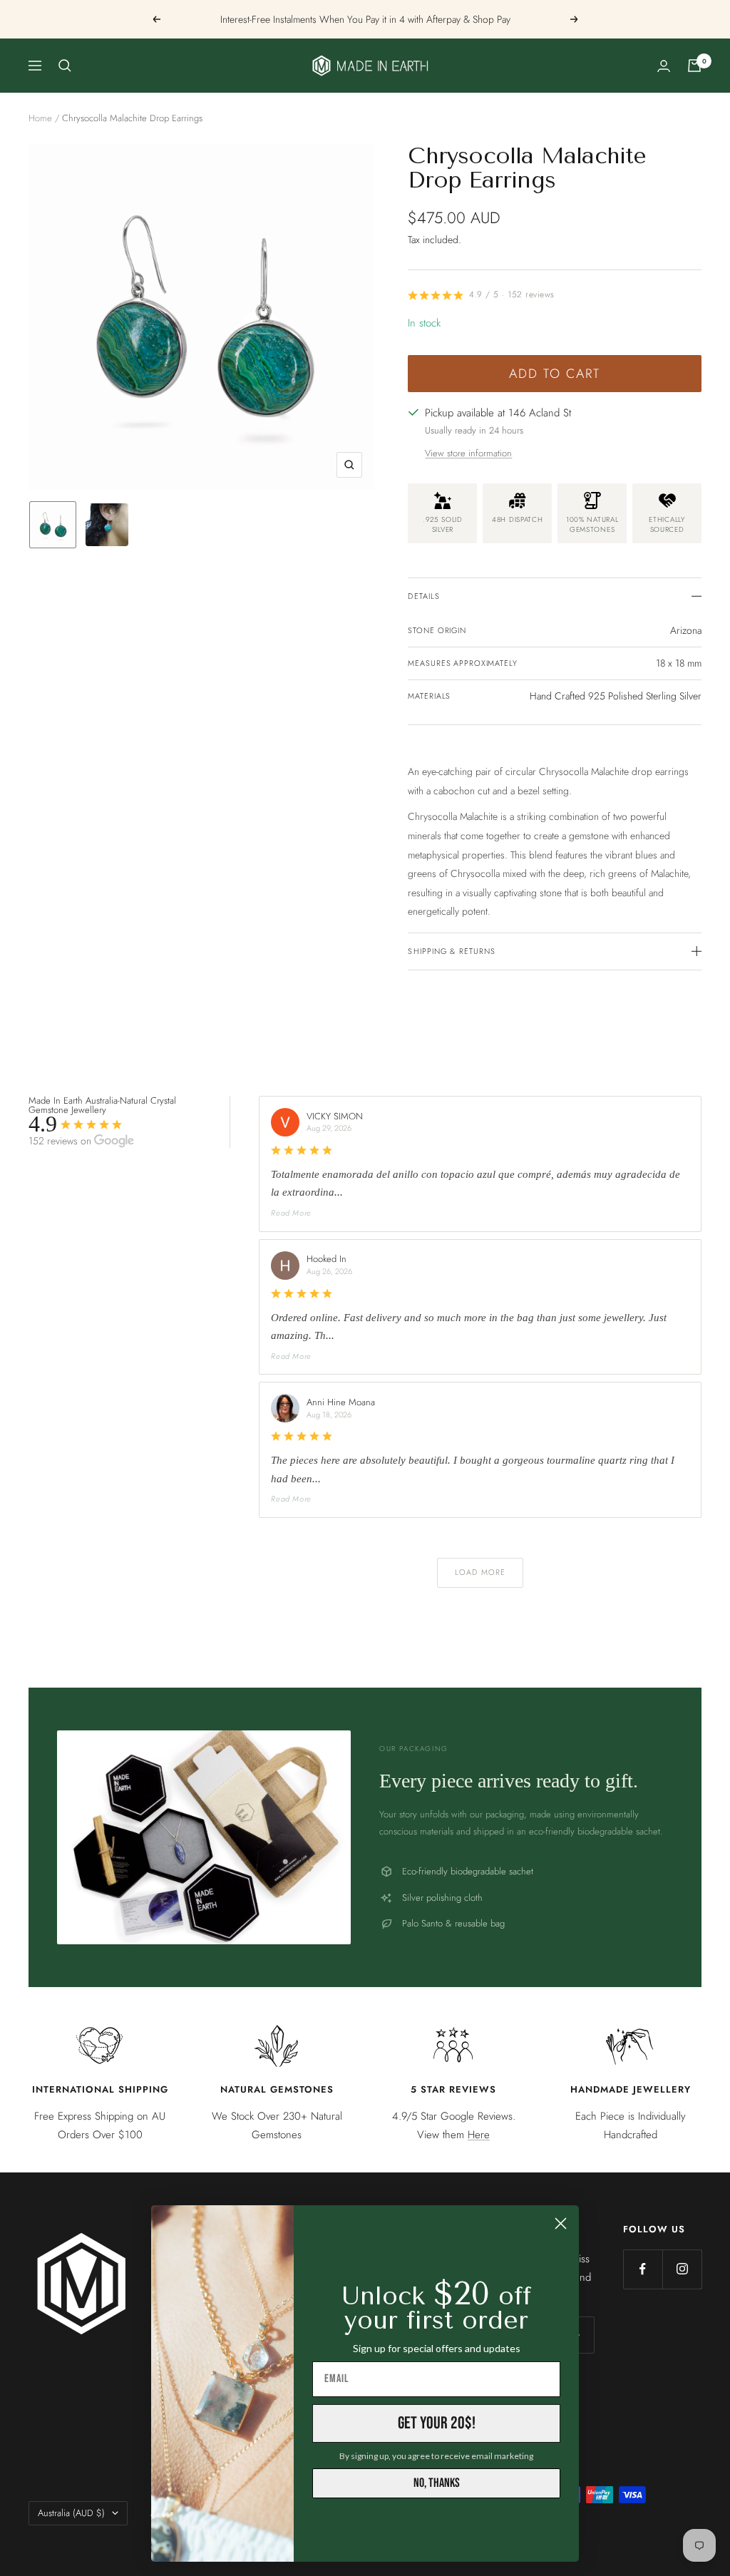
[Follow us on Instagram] (682, 2269)
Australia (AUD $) (71, 2513)
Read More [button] (291, 1213)
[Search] (65, 66)
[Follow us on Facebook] (643, 2269)
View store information (468, 453)
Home (40, 118)
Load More (480, 1572)
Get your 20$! (437, 2423)
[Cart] (694, 66)
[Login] (664, 66)
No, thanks (437, 2483)
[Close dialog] (561, 2223)
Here (479, 2135)
